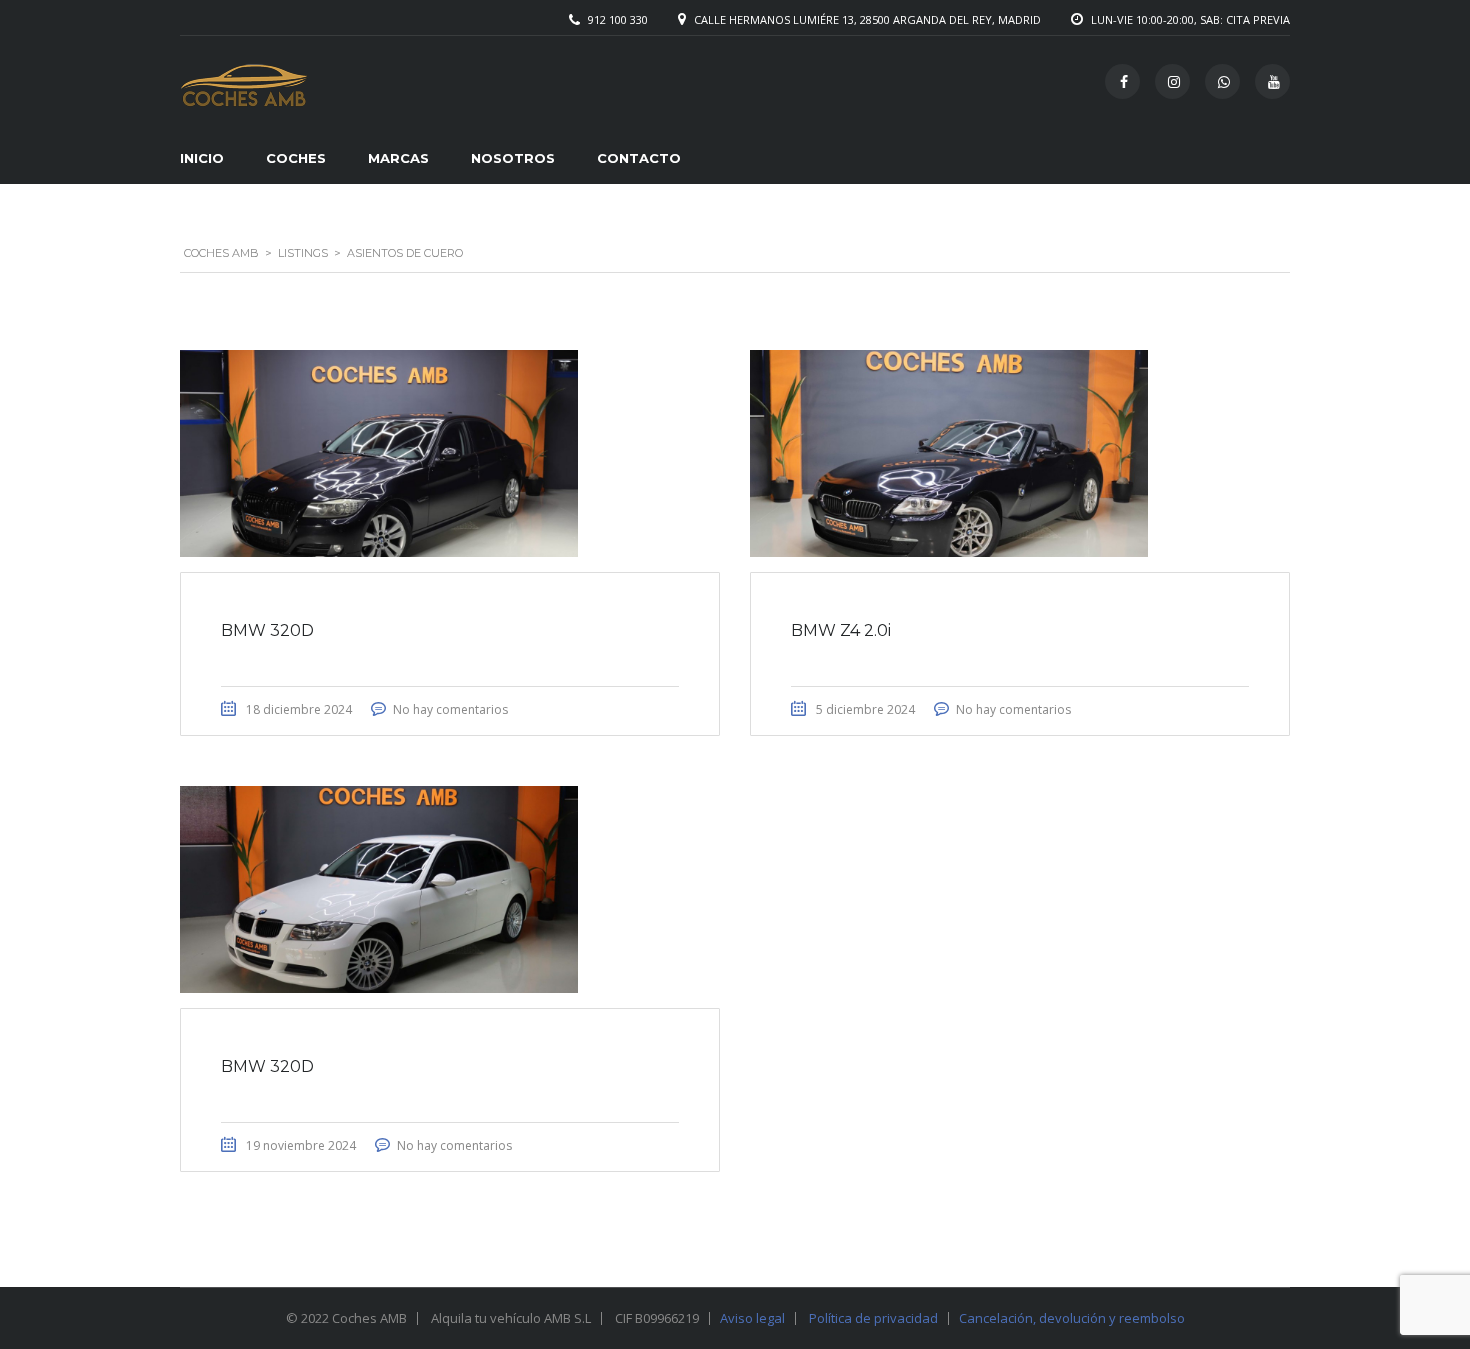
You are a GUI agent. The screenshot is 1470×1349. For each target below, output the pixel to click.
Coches (296, 158)
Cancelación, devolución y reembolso (1072, 1318)
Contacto (639, 158)
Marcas (398, 158)
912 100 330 (618, 19)
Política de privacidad (873, 1318)
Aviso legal (752, 1318)
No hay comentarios (450, 709)
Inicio (202, 158)
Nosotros (513, 158)
